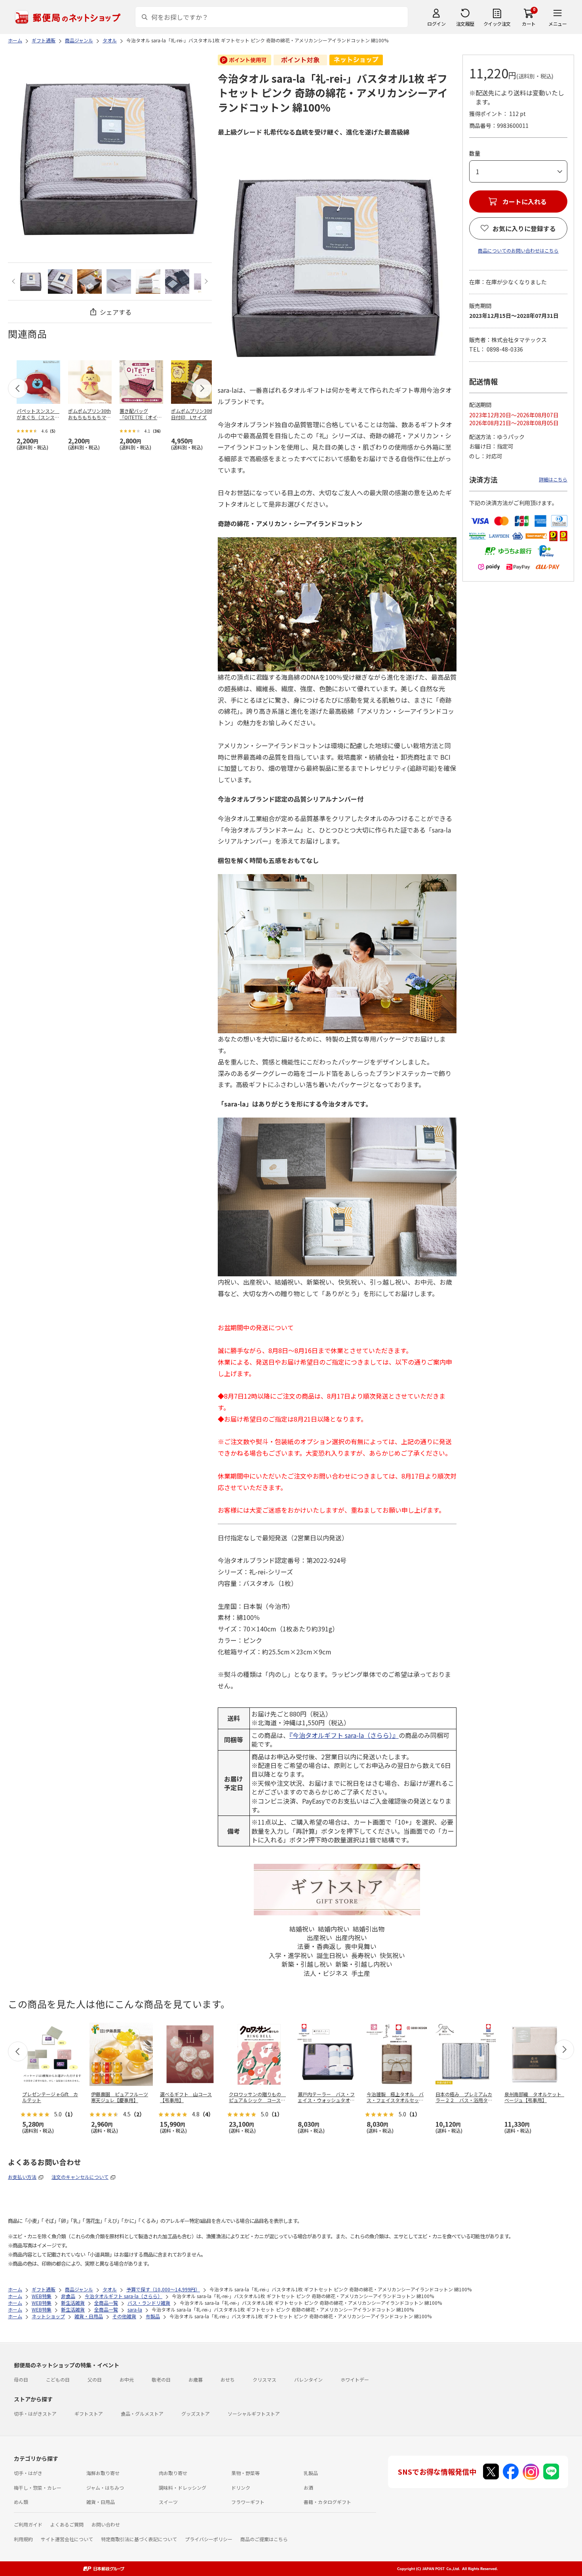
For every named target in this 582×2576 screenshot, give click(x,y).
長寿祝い (364, 1955)
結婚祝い (302, 1929)
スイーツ (168, 2502)
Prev (14, 281)
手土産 (361, 1973)
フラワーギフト (248, 2502)
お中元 (127, 2379)
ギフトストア (89, 2413)
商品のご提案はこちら (264, 2539)
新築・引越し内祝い (364, 1964)
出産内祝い (351, 1937)
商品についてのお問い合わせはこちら (518, 250)
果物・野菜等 (245, 2473)
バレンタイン (308, 2379)
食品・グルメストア (142, 2413)
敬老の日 (161, 2379)
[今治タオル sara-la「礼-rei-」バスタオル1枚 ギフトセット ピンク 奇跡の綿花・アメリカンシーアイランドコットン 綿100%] (31, 281)
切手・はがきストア (35, 2413)
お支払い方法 (22, 2177)
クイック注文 (497, 24)
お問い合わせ (106, 2524)
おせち (228, 2379)
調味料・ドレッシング (183, 2488)
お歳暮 (196, 2379)
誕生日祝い (332, 1955)
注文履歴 (465, 24)
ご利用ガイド (28, 2524)
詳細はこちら (553, 479)
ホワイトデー (355, 2379)
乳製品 (311, 2473)
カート (529, 24)
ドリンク (241, 2488)
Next (205, 281)
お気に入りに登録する (524, 228)
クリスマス (264, 2379)
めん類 (21, 2502)
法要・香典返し (320, 1946)
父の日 (95, 2379)
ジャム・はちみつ (105, 2488)
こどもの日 (58, 2379)
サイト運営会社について (67, 2539)
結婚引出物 (369, 1929)
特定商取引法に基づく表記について (139, 2539)
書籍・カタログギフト (327, 2502)
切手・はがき (28, 2473)
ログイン (436, 24)
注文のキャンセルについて (80, 2177)
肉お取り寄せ (173, 2473)
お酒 (308, 2488)
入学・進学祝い (291, 1955)
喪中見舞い (361, 1946)
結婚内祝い (334, 1929)
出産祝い (320, 1937)
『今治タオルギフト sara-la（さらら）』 (344, 1735)
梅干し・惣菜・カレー (38, 2488)
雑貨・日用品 (101, 2502)
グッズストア (196, 2413)
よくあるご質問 (67, 2524)
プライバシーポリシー (209, 2539)
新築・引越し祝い (307, 1964)
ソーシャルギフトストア (254, 2413)
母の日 (21, 2379)
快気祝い (392, 1955)
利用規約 (23, 2539)
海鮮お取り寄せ (103, 2473)
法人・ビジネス (326, 1973)
